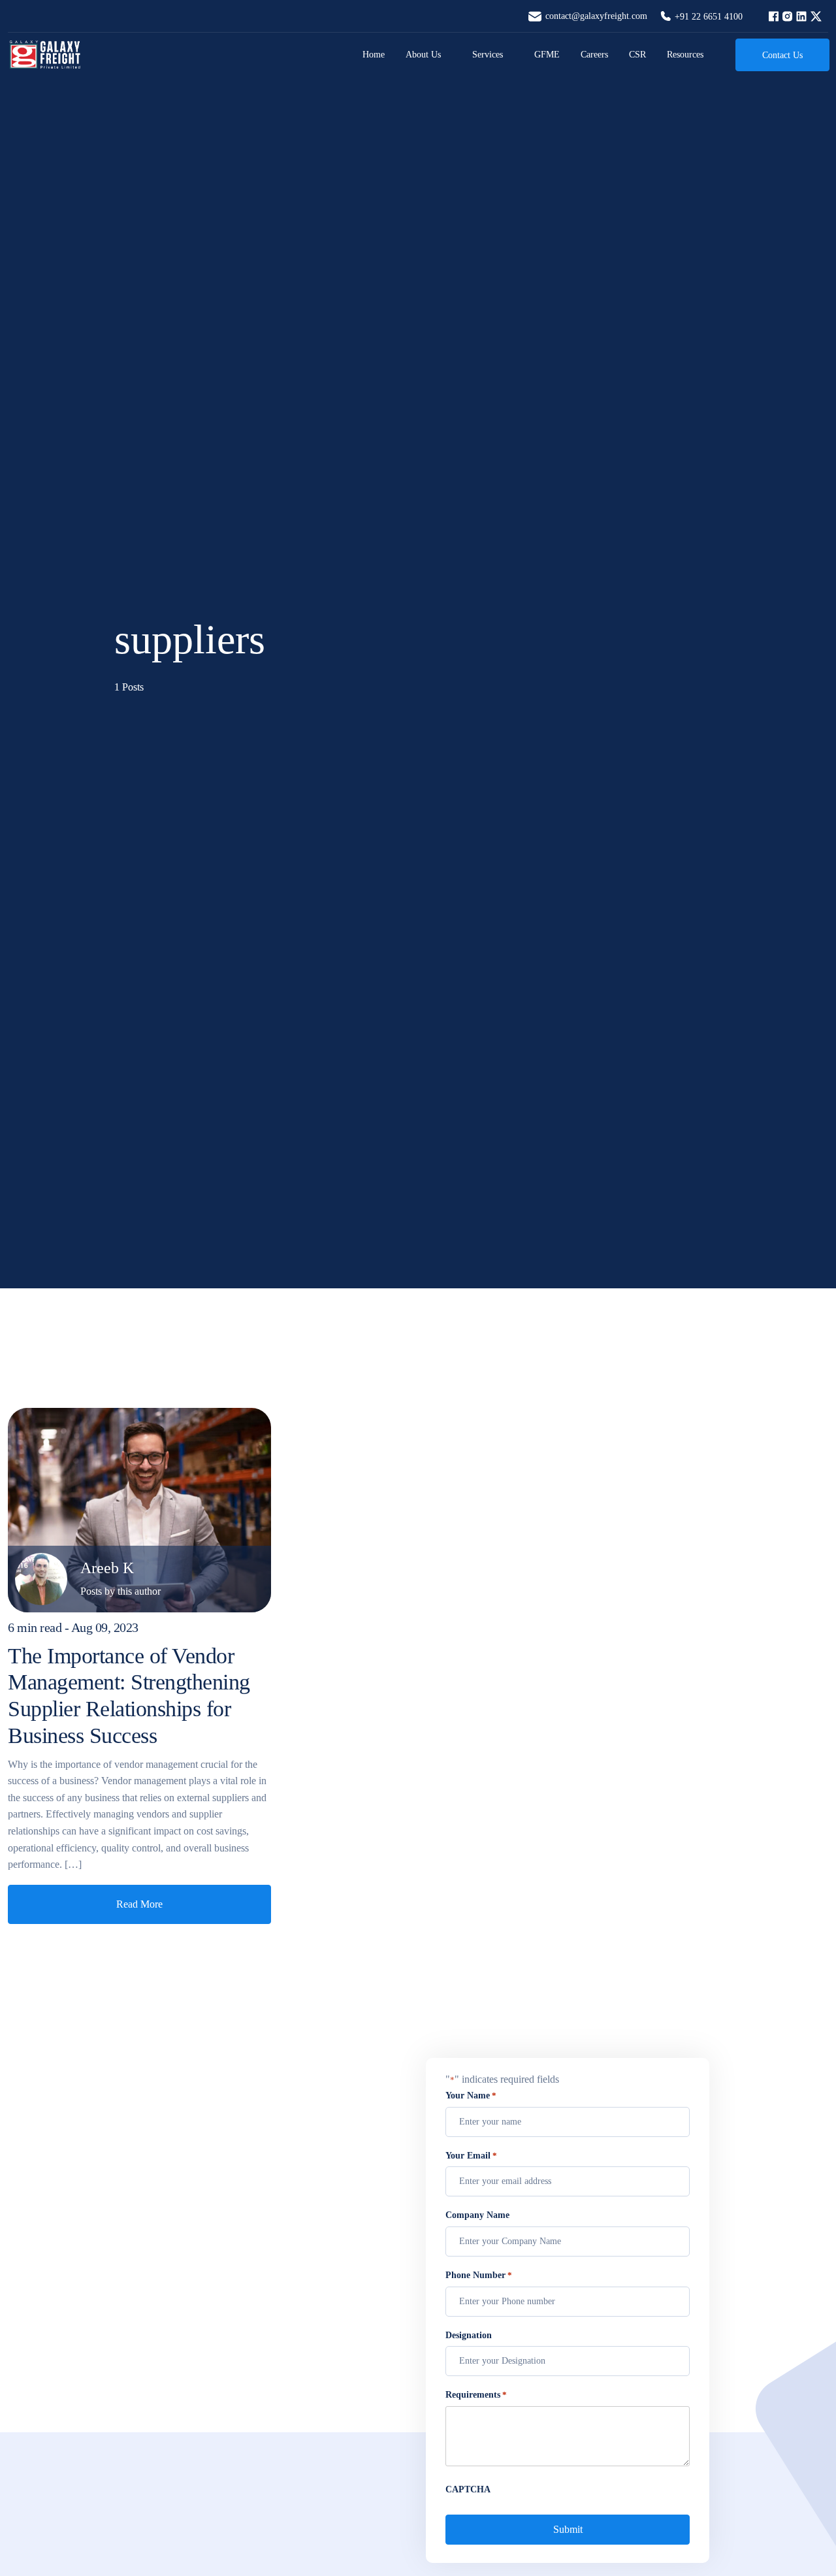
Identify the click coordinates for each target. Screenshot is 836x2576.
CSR (637, 55)
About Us (423, 55)
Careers (594, 55)
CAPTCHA (468, 2489)
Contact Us (782, 55)
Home (374, 55)
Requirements (476, 2395)
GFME (547, 55)
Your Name (471, 2095)
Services (488, 55)
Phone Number (479, 2275)
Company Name (477, 2215)
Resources (685, 55)
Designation (469, 2335)
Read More (139, 1904)
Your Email (471, 2156)
